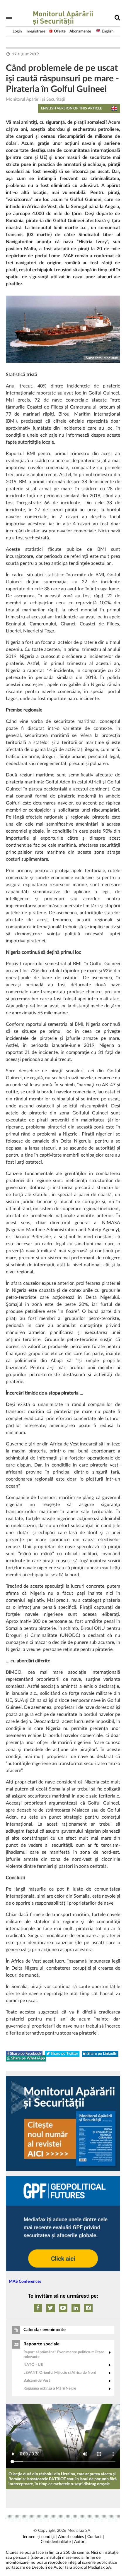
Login (17, 31)
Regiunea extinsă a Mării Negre (50, 2389)
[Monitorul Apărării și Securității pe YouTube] (63, 2308)
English (108, 31)
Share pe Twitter (64, 2054)
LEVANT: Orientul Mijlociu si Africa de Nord (60, 2373)
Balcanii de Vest (37, 2381)
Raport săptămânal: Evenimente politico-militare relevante (64, 2355)
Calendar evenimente (45, 2330)
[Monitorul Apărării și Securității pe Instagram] (88, 2308)
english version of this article (71, 108)
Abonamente (80, 31)
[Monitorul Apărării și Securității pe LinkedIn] (76, 2308)
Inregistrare (35, 31)
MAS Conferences (25, 2282)
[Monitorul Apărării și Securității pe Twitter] (51, 2308)
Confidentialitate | (57, 2542)
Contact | (96, 2537)
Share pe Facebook (25, 2054)
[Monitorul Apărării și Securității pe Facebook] (38, 2308)
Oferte (60, 31)
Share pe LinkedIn (102, 2054)
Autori (80, 2542)
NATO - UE (33, 2365)
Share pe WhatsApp (28, 2058)
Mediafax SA (79, 2531)
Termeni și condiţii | (40, 2537)
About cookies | (72, 2537)
